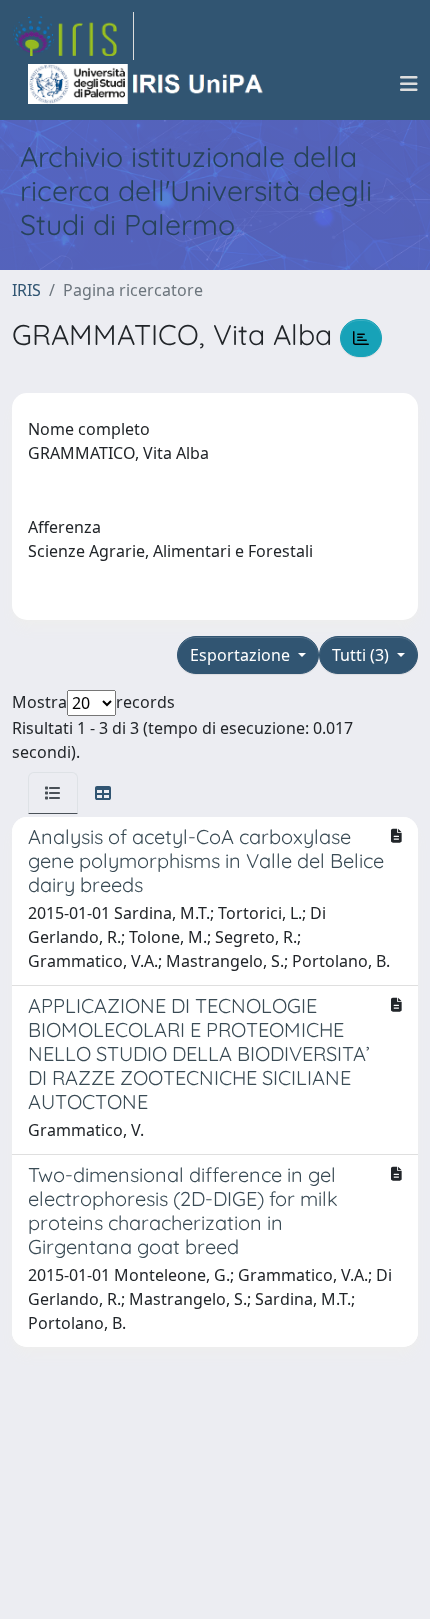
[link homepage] (73, 36)
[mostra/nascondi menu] (409, 84)
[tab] (53, 793)
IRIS (26, 290)
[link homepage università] (147, 84)
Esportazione (242, 655)
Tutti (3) (362, 655)
